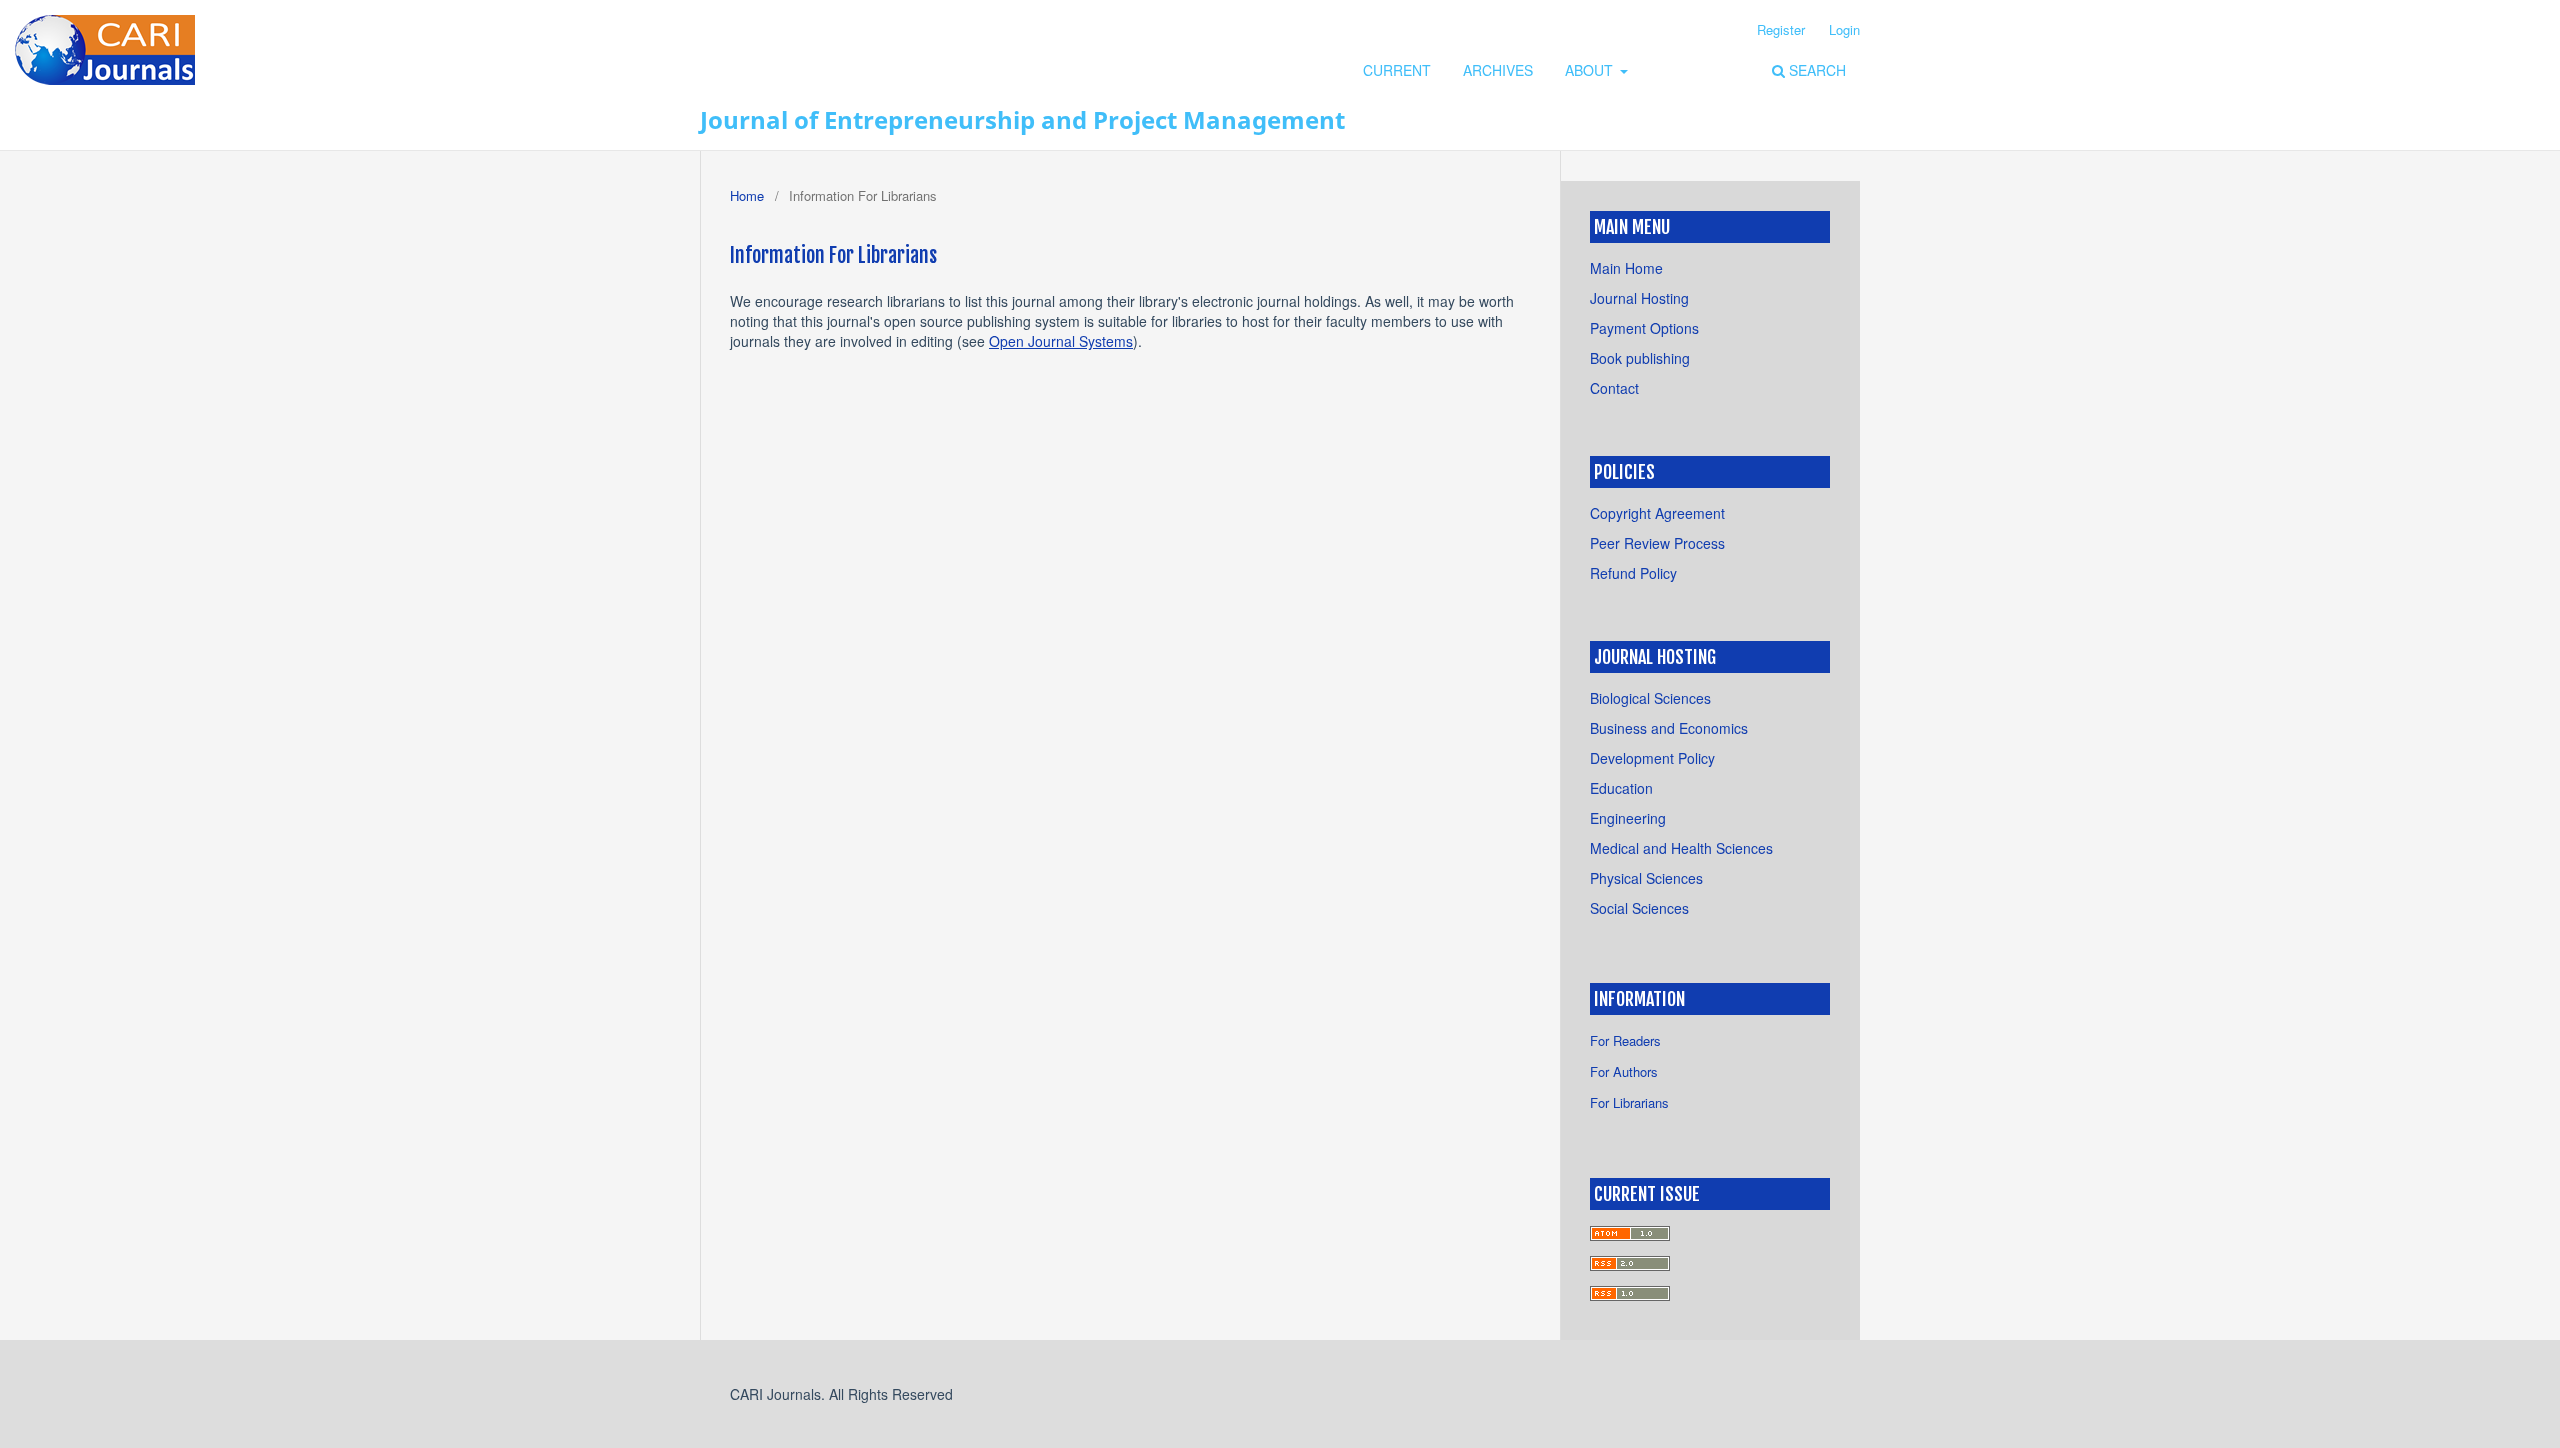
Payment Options (1644, 328)
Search (1815, 70)
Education (1621, 788)
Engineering (1628, 818)
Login (1844, 29)
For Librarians (1629, 1102)
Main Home (1626, 268)
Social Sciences (1639, 908)
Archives (1498, 70)
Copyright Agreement (1657, 513)
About (1591, 70)
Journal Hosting (1639, 298)
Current (1397, 70)
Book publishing (1640, 358)
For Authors (1624, 1071)
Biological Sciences (1650, 698)
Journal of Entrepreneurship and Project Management (1022, 119)
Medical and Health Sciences (1681, 848)
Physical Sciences (1646, 878)
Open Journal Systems (1061, 341)
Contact (1614, 388)
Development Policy (1652, 758)
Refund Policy (1633, 573)
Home (747, 195)
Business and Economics (1669, 728)
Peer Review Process (1657, 543)
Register (1781, 29)
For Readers (1625, 1040)
